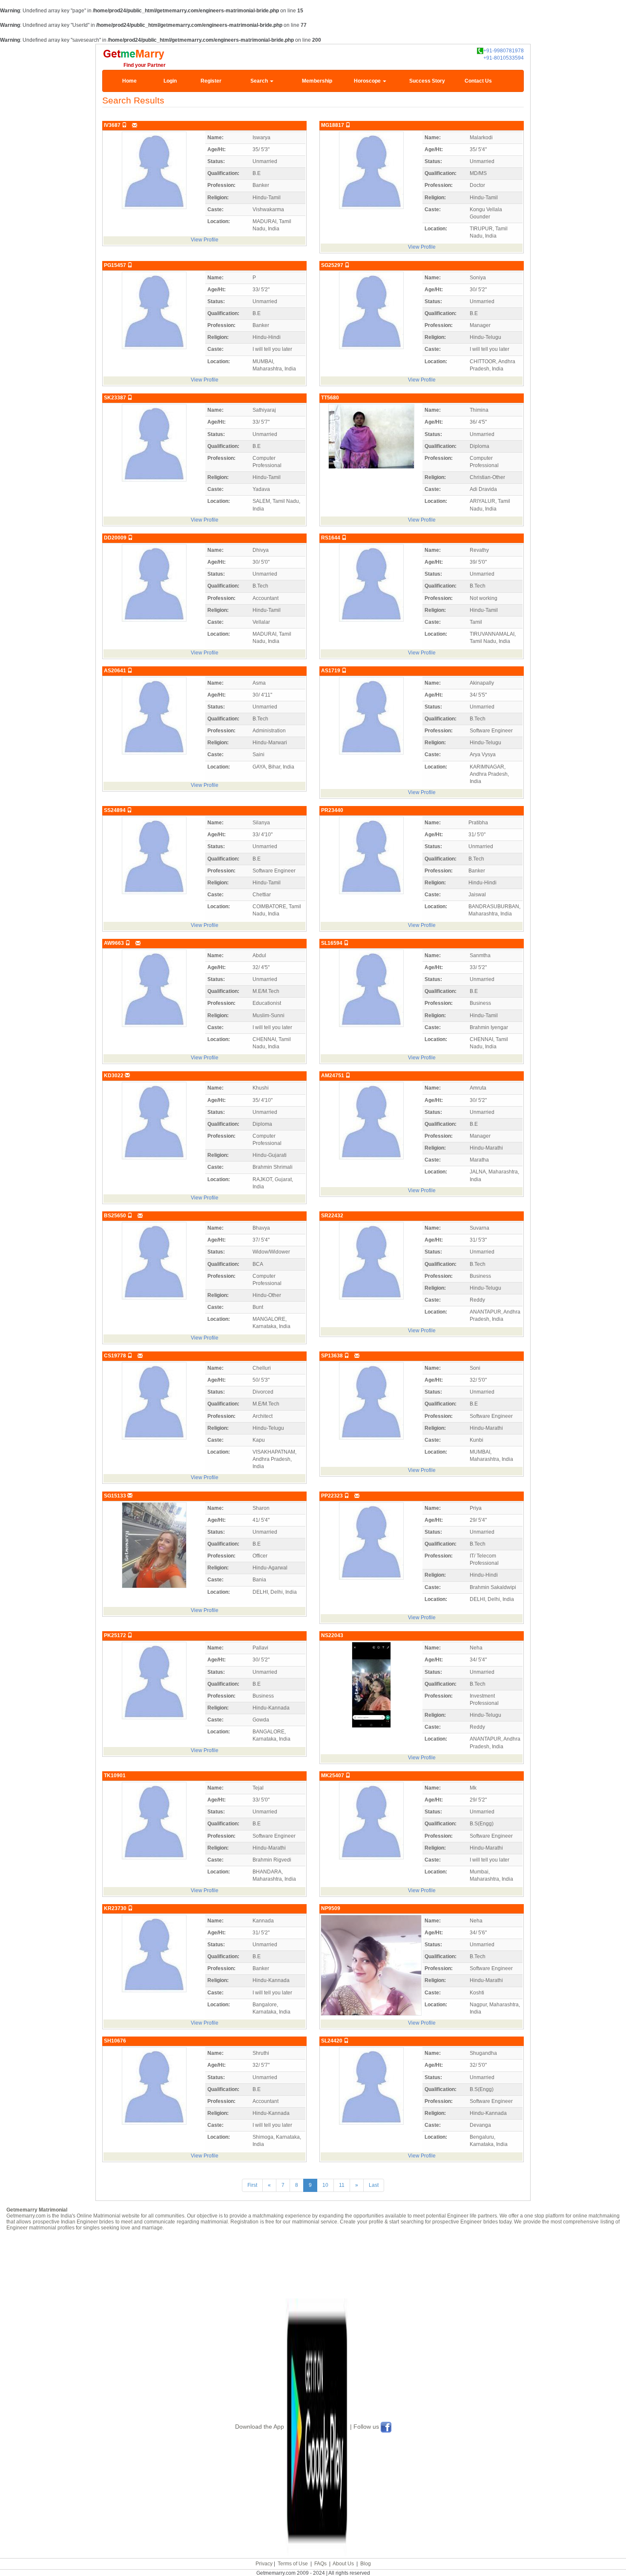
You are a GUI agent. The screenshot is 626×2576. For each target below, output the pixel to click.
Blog (366, 2564)
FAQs (320, 2564)
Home (129, 81)
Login (170, 81)
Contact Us (478, 81)
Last (374, 2185)
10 (325, 2185)
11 (342, 2185)
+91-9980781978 (504, 51)
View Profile (205, 240)
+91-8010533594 (504, 58)
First (252, 2185)
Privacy (264, 2564)
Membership (317, 81)
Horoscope (368, 81)
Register (211, 81)
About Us (343, 2564)
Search (260, 81)
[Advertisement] (313, 2264)
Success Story (427, 81)
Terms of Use (293, 2564)
